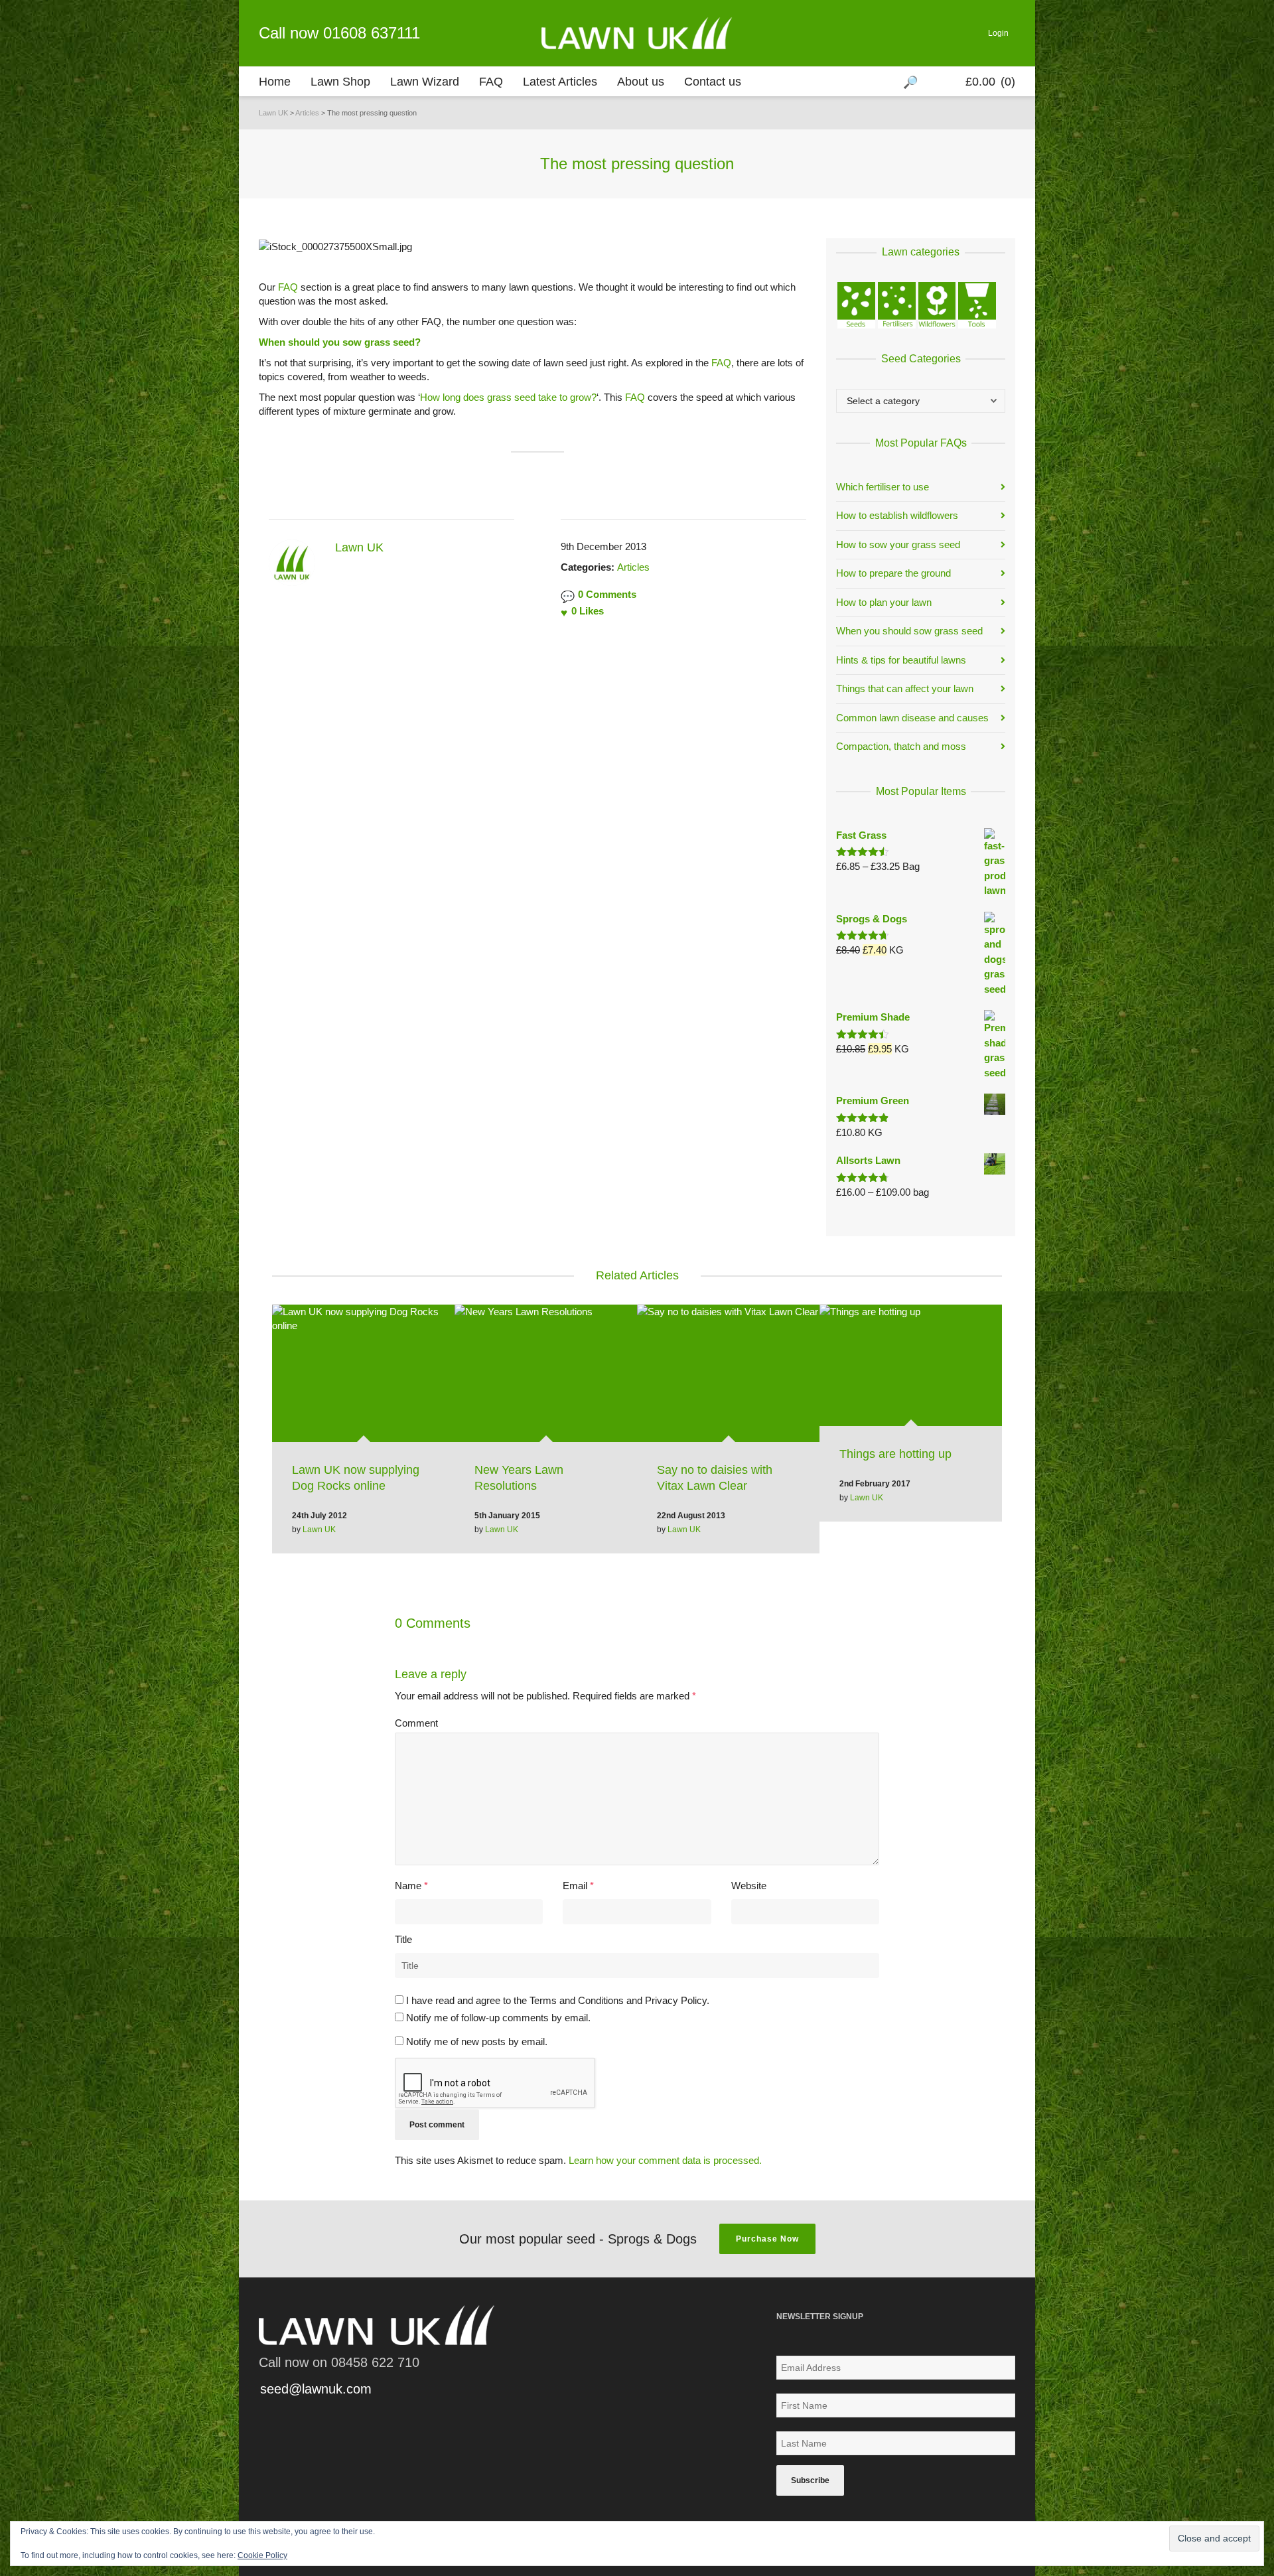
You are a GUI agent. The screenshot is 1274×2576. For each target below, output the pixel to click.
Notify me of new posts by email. (477, 2041)
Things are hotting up (895, 1454)
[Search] (912, 82)
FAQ (288, 287)
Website (749, 1886)
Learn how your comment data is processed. (665, 2160)
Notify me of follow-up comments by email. (498, 2018)
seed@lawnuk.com (316, 2389)
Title (403, 1939)
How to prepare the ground (893, 573)
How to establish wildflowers (897, 515)
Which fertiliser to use (883, 487)
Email (575, 1886)
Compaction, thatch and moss (901, 746)
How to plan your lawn (884, 602)
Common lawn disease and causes (912, 718)
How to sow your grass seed (898, 544)
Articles (633, 567)
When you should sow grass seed (909, 631)
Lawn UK (319, 1530)
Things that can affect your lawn (905, 688)
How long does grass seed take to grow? (508, 397)
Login (998, 33)
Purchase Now (767, 2239)
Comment (416, 1723)
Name (408, 1886)
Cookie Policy (262, 2555)
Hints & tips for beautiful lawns (901, 660)
